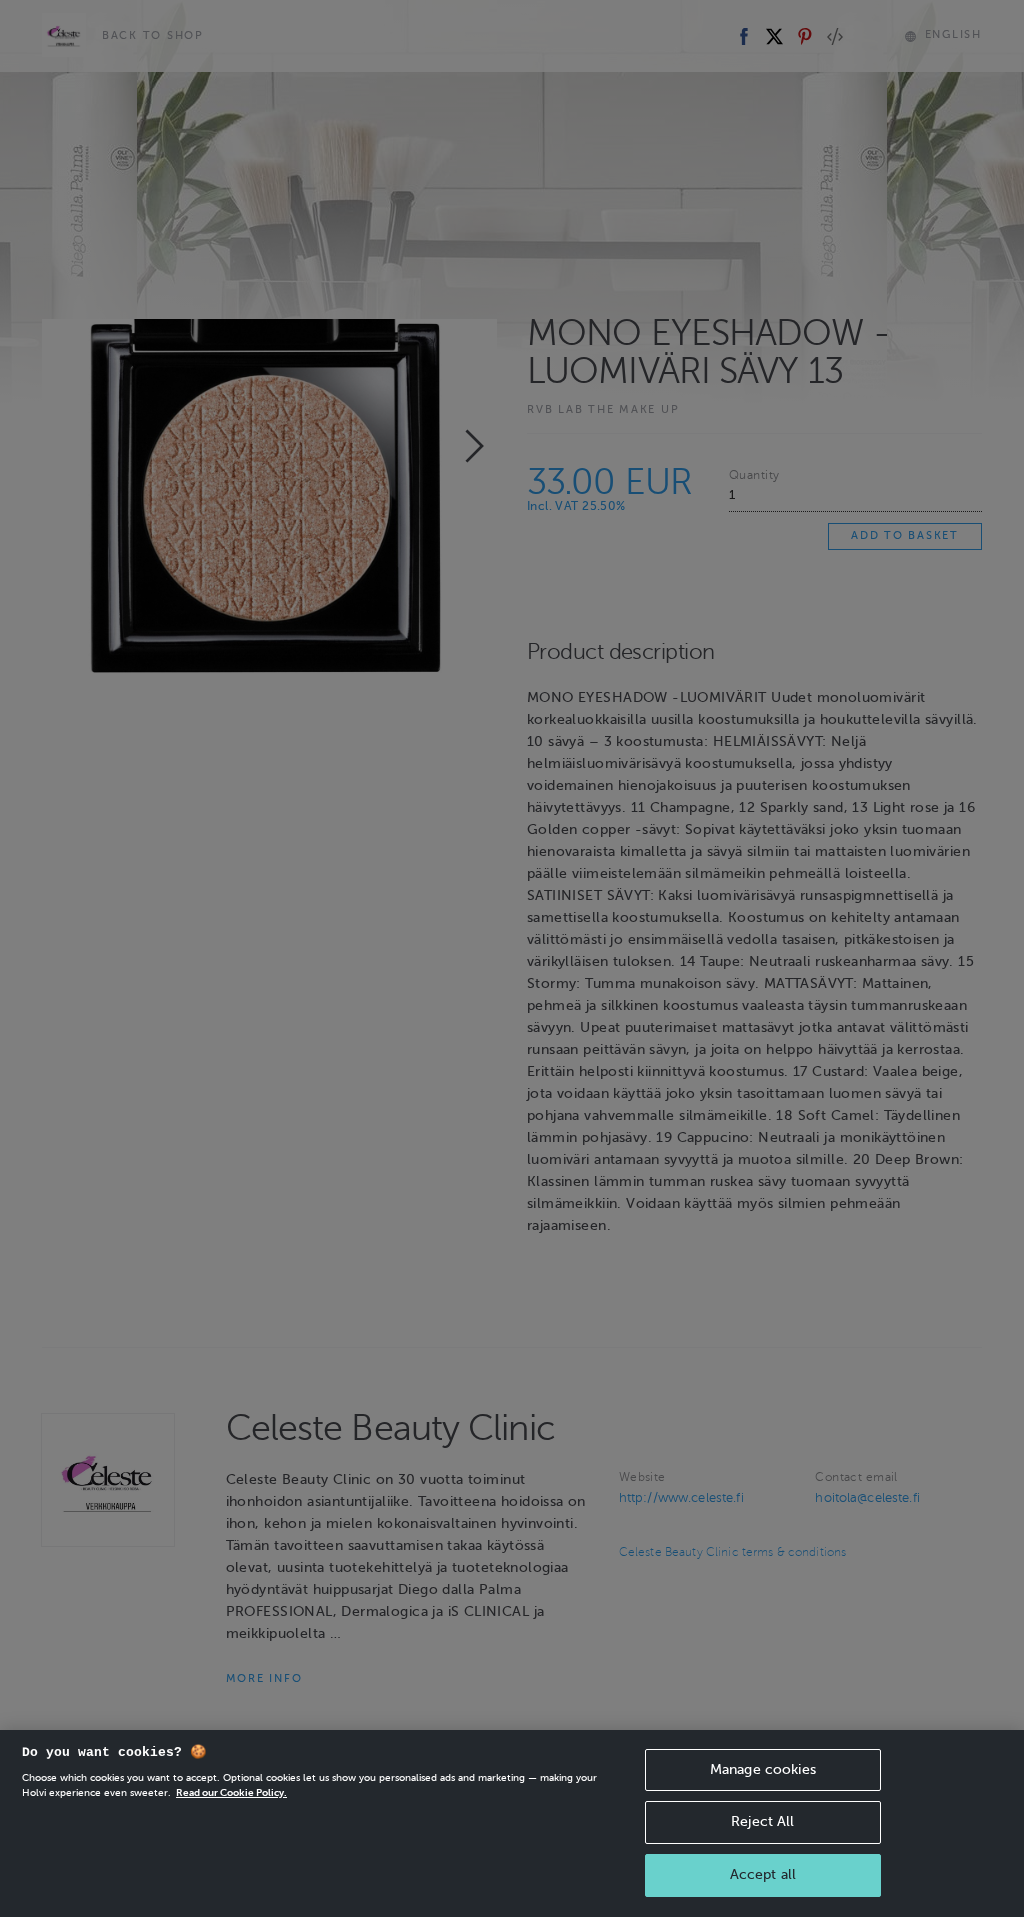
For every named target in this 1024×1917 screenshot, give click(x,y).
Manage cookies (763, 1769)
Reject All (762, 1821)
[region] (512, 1823)
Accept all (763, 1874)
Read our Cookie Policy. (231, 1792)
